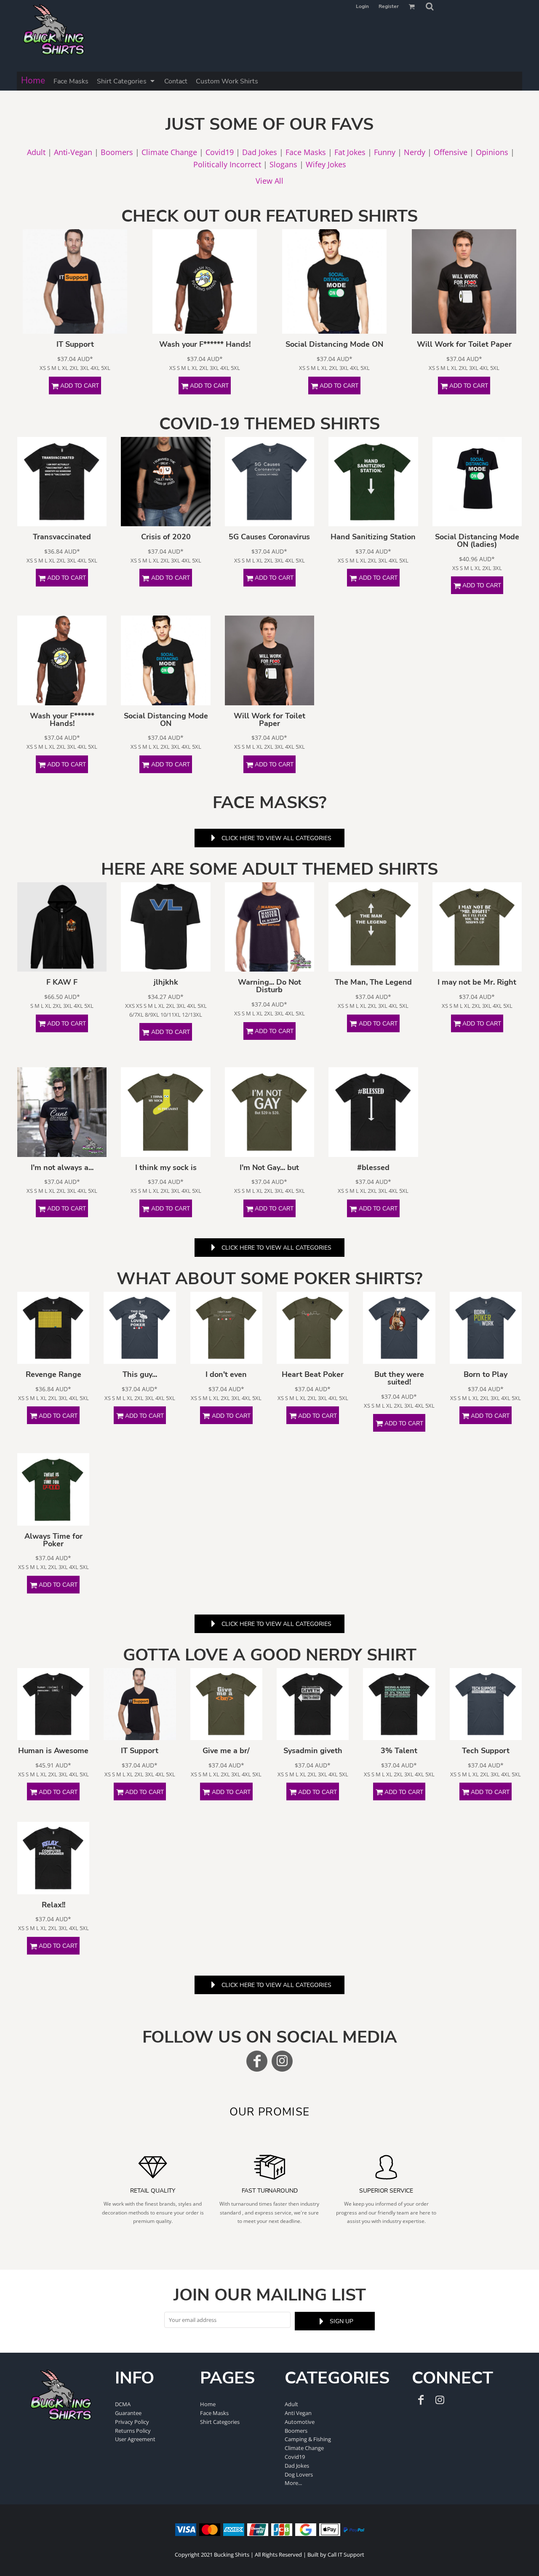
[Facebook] (257, 2061)
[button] (430, 6)
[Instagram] (282, 2061)
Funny (385, 152)
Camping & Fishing (308, 2439)
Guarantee (128, 2413)
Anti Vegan (298, 2413)
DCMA (123, 2404)
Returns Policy (133, 2431)
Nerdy (415, 152)
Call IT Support (346, 2555)
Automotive (300, 2422)
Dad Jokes (260, 152)
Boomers (117, 152)
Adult (36, 152)
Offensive (451, 152)
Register (389, 6)
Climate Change (169, 152)
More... (293, 2483)
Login (362, 6)
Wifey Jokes (326, 164)
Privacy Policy (132, 2422)
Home (208, 2404)
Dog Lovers (299, 2474)
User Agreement (135, 2439)
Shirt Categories (220, 2422)
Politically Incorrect (227, 164)
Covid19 (220, 152)
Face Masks (306, 152)
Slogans (283, 164)
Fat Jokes (350, 152)
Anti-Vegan (73, 152)
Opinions (492, 152)
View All (269, 181)
